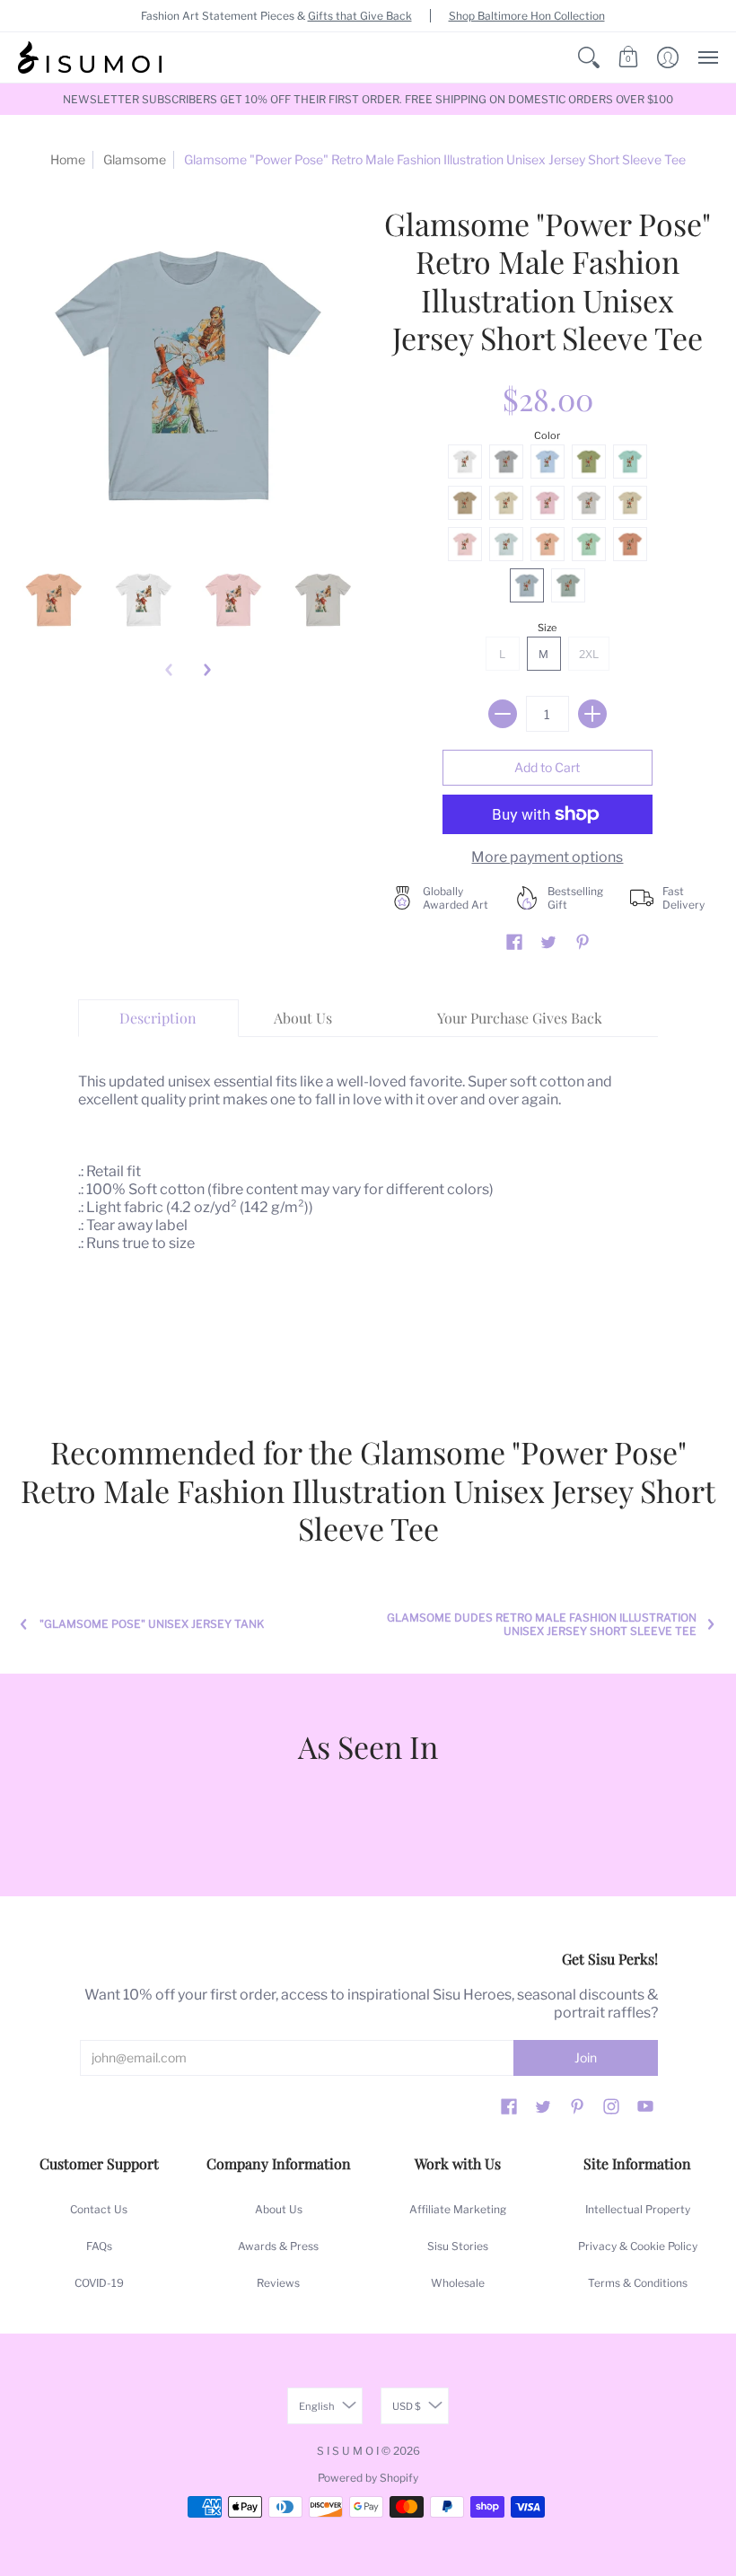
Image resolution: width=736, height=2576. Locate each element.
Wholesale (458, 2283)
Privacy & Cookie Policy (638, 2246)
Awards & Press (278, 2246)
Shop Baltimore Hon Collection (527, 16)
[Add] (592, 714)
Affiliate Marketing (458, 2209)
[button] (589, 57)
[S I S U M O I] (90, 57)
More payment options (547, 857)
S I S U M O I (348, 2451)
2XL (589, 654)
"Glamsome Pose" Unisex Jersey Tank (152, 1624)
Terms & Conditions (638, 2283)
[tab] (159, 1018)
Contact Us (99, 2209)
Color (547, 435)
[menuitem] (589, 57)
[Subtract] (503, 714)
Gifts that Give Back (360, 16)
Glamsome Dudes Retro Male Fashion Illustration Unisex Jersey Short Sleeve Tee (542, 1624)
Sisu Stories (458, 2246)
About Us (279, 2209)
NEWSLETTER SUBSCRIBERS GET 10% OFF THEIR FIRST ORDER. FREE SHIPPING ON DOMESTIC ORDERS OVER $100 (368, 99)
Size (547, 628)
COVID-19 (99, 2283)
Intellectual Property (638, 2209)
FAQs (99, 2246)
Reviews (278, 2283)
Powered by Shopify (368, 2478)
